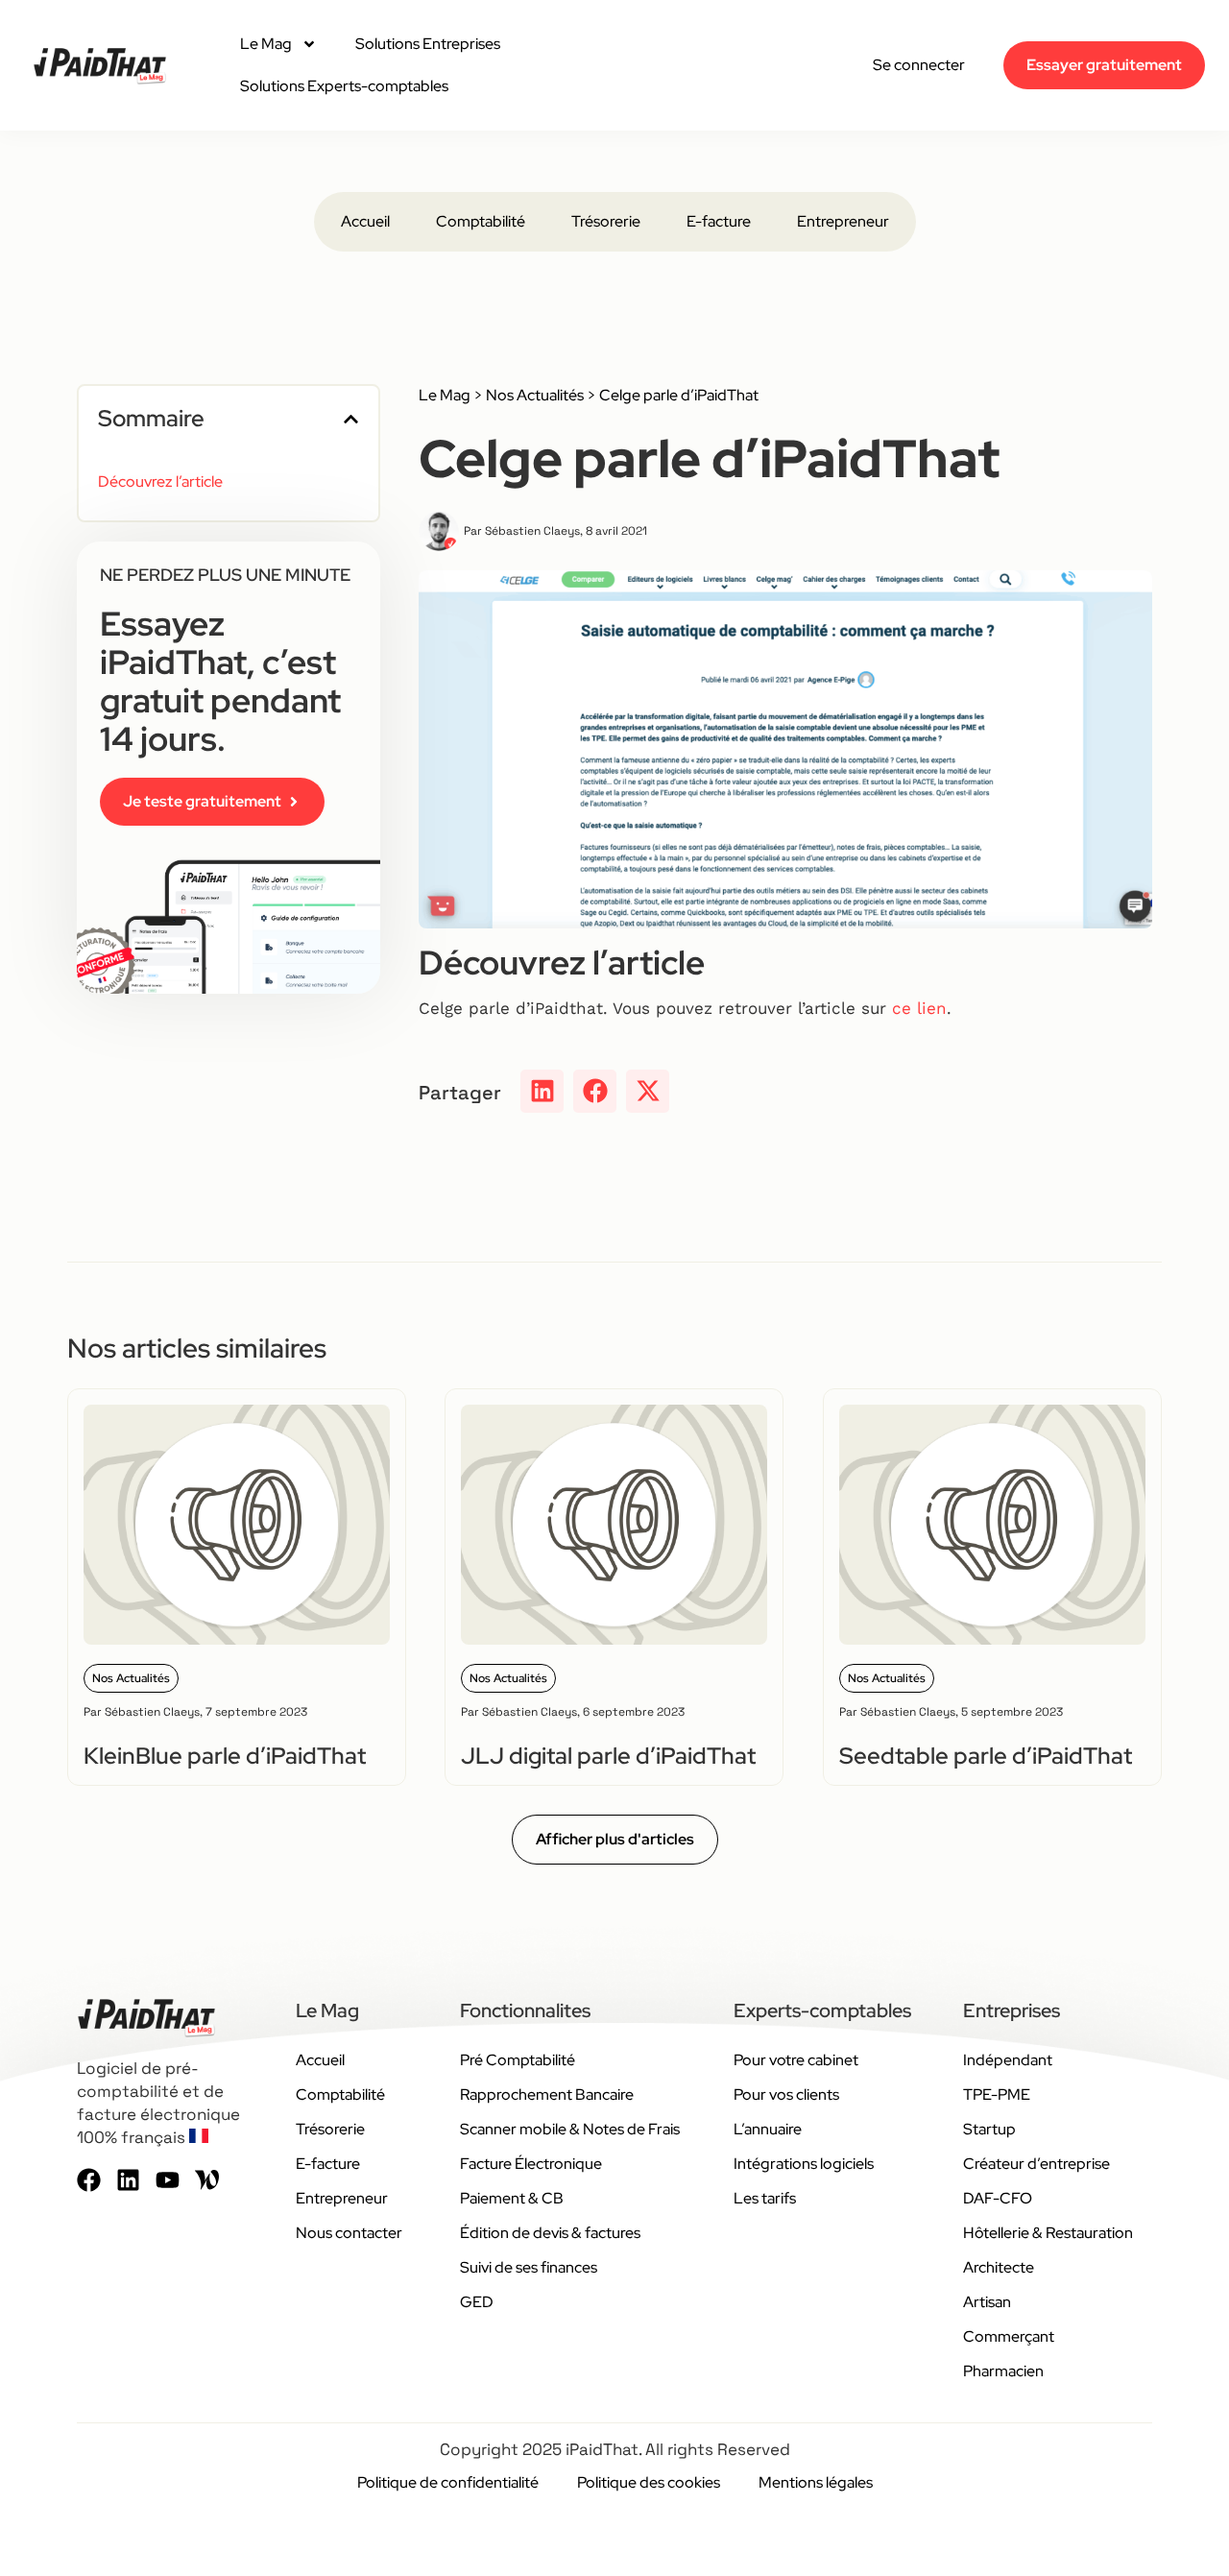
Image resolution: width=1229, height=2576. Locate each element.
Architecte (999, 2267)
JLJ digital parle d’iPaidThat (608, 1756)
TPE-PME (997, 2095)
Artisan (987, 2302)
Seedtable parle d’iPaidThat (986, 1756)
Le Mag (266, 44)
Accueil (365, 221)
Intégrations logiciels (804, 2164)
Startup (989, 2129)
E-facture (719, 221)
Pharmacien (1003, 2371)
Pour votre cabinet (796, 2060)
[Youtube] (168, 2180)
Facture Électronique (531, 2164)
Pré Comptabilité (518, 2060)
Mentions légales (816, 2482)
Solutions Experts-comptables (344, 86)
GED (477, 2302)
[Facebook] (89, 2180)
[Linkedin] (128, 2180)
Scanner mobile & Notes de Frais (570, 2129)
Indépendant (1008, 2060)
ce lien (919, 1008)
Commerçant (1009, 2336)
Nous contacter (349, 2233)
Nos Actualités (535, 395)
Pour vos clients (786, 2095)
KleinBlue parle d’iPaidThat (225, 1756)
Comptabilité (481, 221)
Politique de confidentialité (448, 2482)
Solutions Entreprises (428, 44)
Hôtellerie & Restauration (1048, 2233)
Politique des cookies (649, 2482)
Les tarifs (765, 2198)
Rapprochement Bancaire (547, 2095)
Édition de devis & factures (550, 2233)
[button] (351, 419)
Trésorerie (606, 221)
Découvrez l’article (160, 481)
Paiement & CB (512, 2198)
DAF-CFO (998, 2198)
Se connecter (919, 65)
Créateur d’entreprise (1036, 2164)
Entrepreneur (843, 221)
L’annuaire (768, 2129)
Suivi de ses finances (529, 2267)
